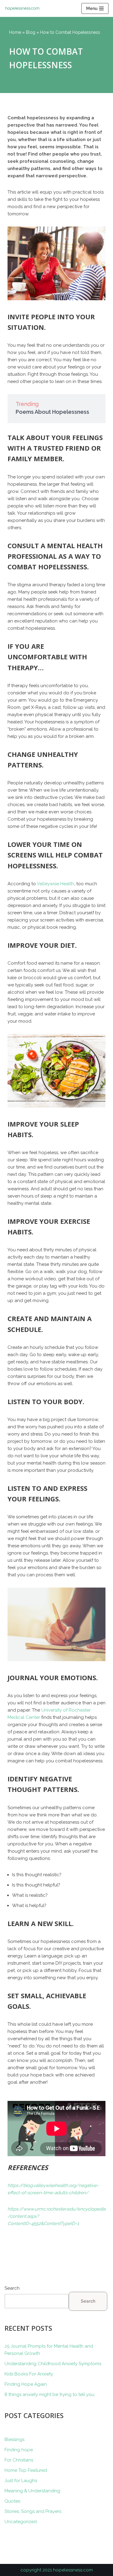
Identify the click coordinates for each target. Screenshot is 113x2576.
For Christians (19, 2460)
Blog (31, 32)
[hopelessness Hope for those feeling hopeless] (24, 8)
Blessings (14, 2439)
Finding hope (19, 2450)
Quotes (12, 2501)
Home (15, 32)
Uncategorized (21, 2522)
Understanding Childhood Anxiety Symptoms (53, 2364)
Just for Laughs (21, 2481)
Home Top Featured (26, 2470)
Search (12, 2288)
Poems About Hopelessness (52, 412)
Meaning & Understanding (32, 2491)
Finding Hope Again (26, 2384)
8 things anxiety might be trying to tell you (49, 2394)
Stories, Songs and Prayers (33, 2511)
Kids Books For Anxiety (29, 2374)
